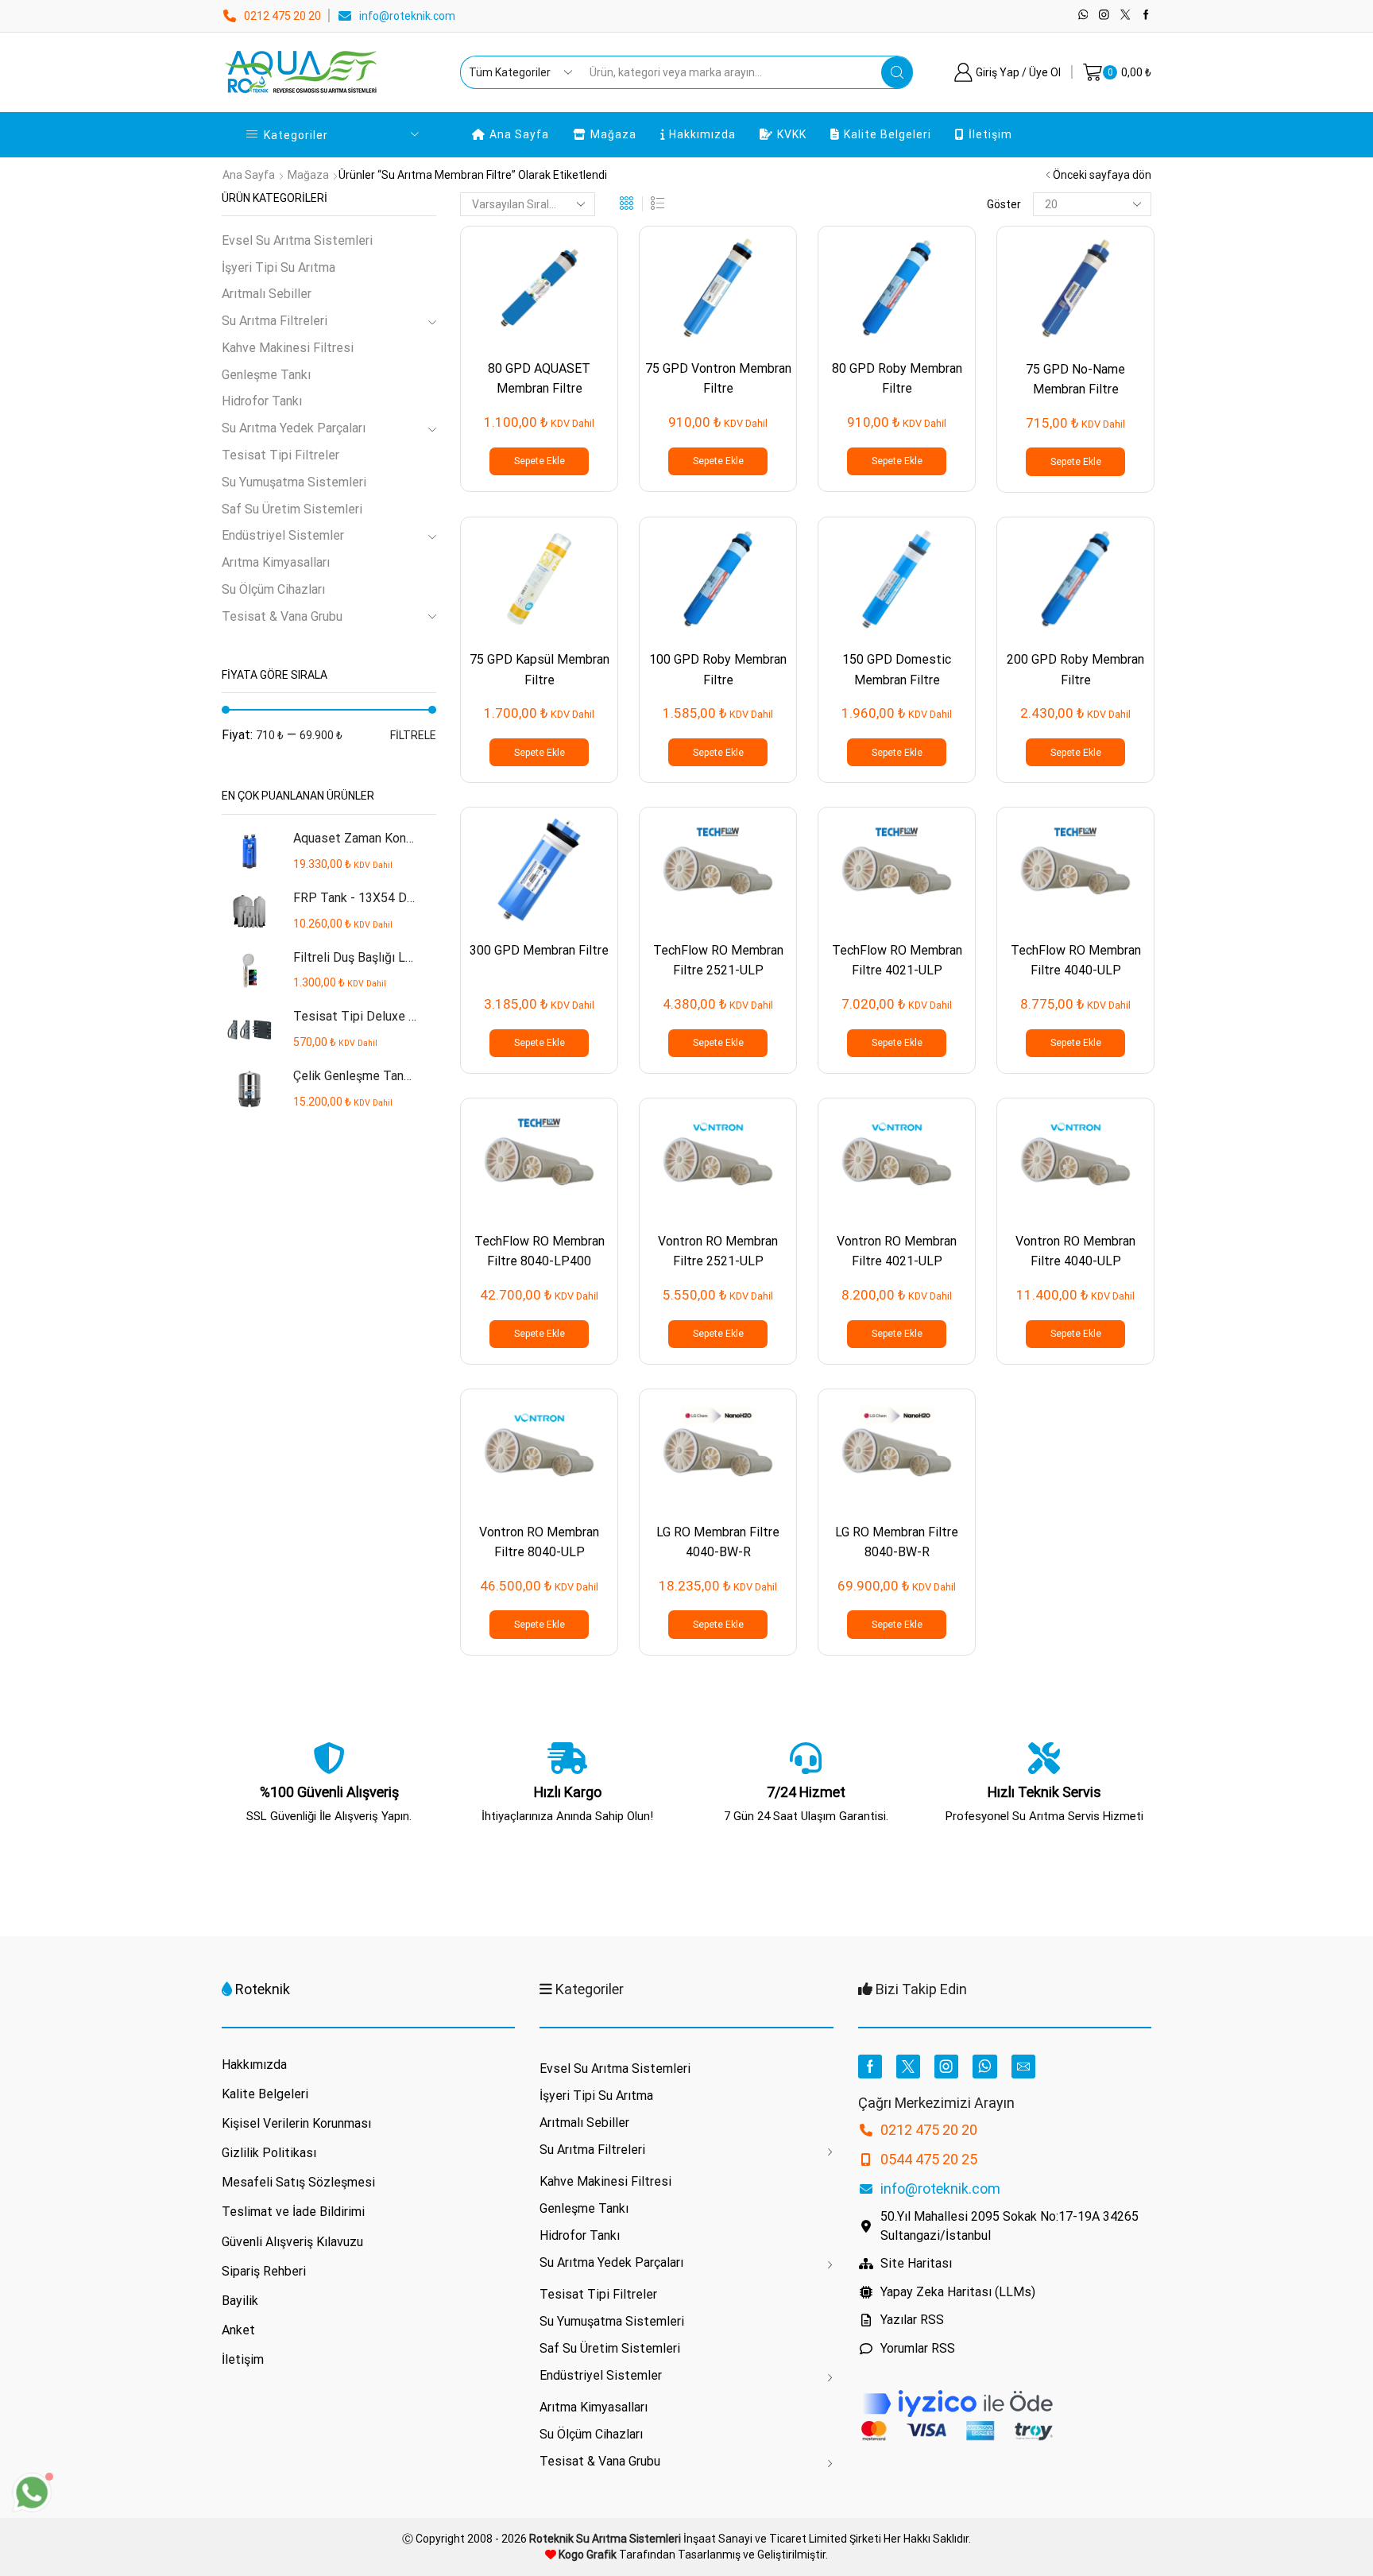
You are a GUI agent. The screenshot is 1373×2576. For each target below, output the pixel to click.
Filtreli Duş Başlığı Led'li (355, 957)
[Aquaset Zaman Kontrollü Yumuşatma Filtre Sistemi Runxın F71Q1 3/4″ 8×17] (249, 852)
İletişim (990, 134)
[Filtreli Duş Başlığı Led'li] (249, 971)
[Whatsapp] (1083, 15)
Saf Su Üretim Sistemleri (292, 509)
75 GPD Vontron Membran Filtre (718, 378)
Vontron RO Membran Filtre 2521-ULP (718, 1251)
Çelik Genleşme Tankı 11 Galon (355, 1076)
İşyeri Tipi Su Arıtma (278, 267)
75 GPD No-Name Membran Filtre (1075, 379)
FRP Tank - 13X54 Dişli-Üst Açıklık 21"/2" (355, 898)
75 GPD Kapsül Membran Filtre (540, 669)
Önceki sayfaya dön (1102, 175)
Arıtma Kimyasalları (276, 562)
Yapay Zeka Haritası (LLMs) (958, 2292)
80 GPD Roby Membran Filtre (897, 378)
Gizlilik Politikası (269, 2153)
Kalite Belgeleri (888, 134)
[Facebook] (1146, 15)
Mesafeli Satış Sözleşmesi (298, 2182)
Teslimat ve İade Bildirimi (293, 2212)
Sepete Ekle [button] (540, 461)
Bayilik (240, 2301)
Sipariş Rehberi (264, 2271)
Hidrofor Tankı (262, 401)
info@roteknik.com (407, 16)
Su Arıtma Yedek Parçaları (294, 428)
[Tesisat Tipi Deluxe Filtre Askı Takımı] (249, 1030)
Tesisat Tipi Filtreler (280, 455)
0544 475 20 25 (929, 2159)
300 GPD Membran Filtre (539, 950)
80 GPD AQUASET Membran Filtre (539, 378)
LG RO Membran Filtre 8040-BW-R (897, 1542)
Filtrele (413, 735)
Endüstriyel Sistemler (283, 535)
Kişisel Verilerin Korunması (296, 2123)
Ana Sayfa (519, 134)
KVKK (792, 134)
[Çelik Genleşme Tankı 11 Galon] (249, 1089)
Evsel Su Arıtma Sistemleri (297, 240)
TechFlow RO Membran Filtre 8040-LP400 (540, 1251)
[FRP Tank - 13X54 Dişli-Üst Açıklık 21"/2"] (249, 911)
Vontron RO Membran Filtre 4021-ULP (897, 1251)
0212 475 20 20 (282, 16)
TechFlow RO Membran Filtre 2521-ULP (718, 960)
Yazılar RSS (912, 2320)
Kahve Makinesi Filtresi (288, 348)
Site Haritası (916, 2263)
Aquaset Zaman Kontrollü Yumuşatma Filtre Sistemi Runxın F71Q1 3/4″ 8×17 (355, 838)
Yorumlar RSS (918, 2348)
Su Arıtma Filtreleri (275, 321)
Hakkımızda (702, 134)
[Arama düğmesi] (897, 72)
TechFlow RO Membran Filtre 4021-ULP (897, 960)
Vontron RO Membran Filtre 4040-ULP (1075, 1251)
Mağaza (613, 134)
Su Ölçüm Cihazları (273, 589)
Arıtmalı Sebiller (267, 294)
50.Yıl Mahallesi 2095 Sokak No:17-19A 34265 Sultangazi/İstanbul (1009, 2226)
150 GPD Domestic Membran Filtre (897, 669)
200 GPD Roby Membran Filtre (1075, 669)
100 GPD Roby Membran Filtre (718, 669)
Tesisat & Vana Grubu (282, 616)
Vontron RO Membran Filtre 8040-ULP (539, 1542)
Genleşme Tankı (266, 375)
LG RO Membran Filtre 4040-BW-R (718, 1542)
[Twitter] (1125, 15)
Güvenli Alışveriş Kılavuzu (292, 2242)
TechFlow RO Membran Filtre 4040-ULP (1076, 960)
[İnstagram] (1104, 15)
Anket (238, 2330)
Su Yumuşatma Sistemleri (294, 482)
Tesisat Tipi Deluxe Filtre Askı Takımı (355, 1016)
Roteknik (263, 1989)
